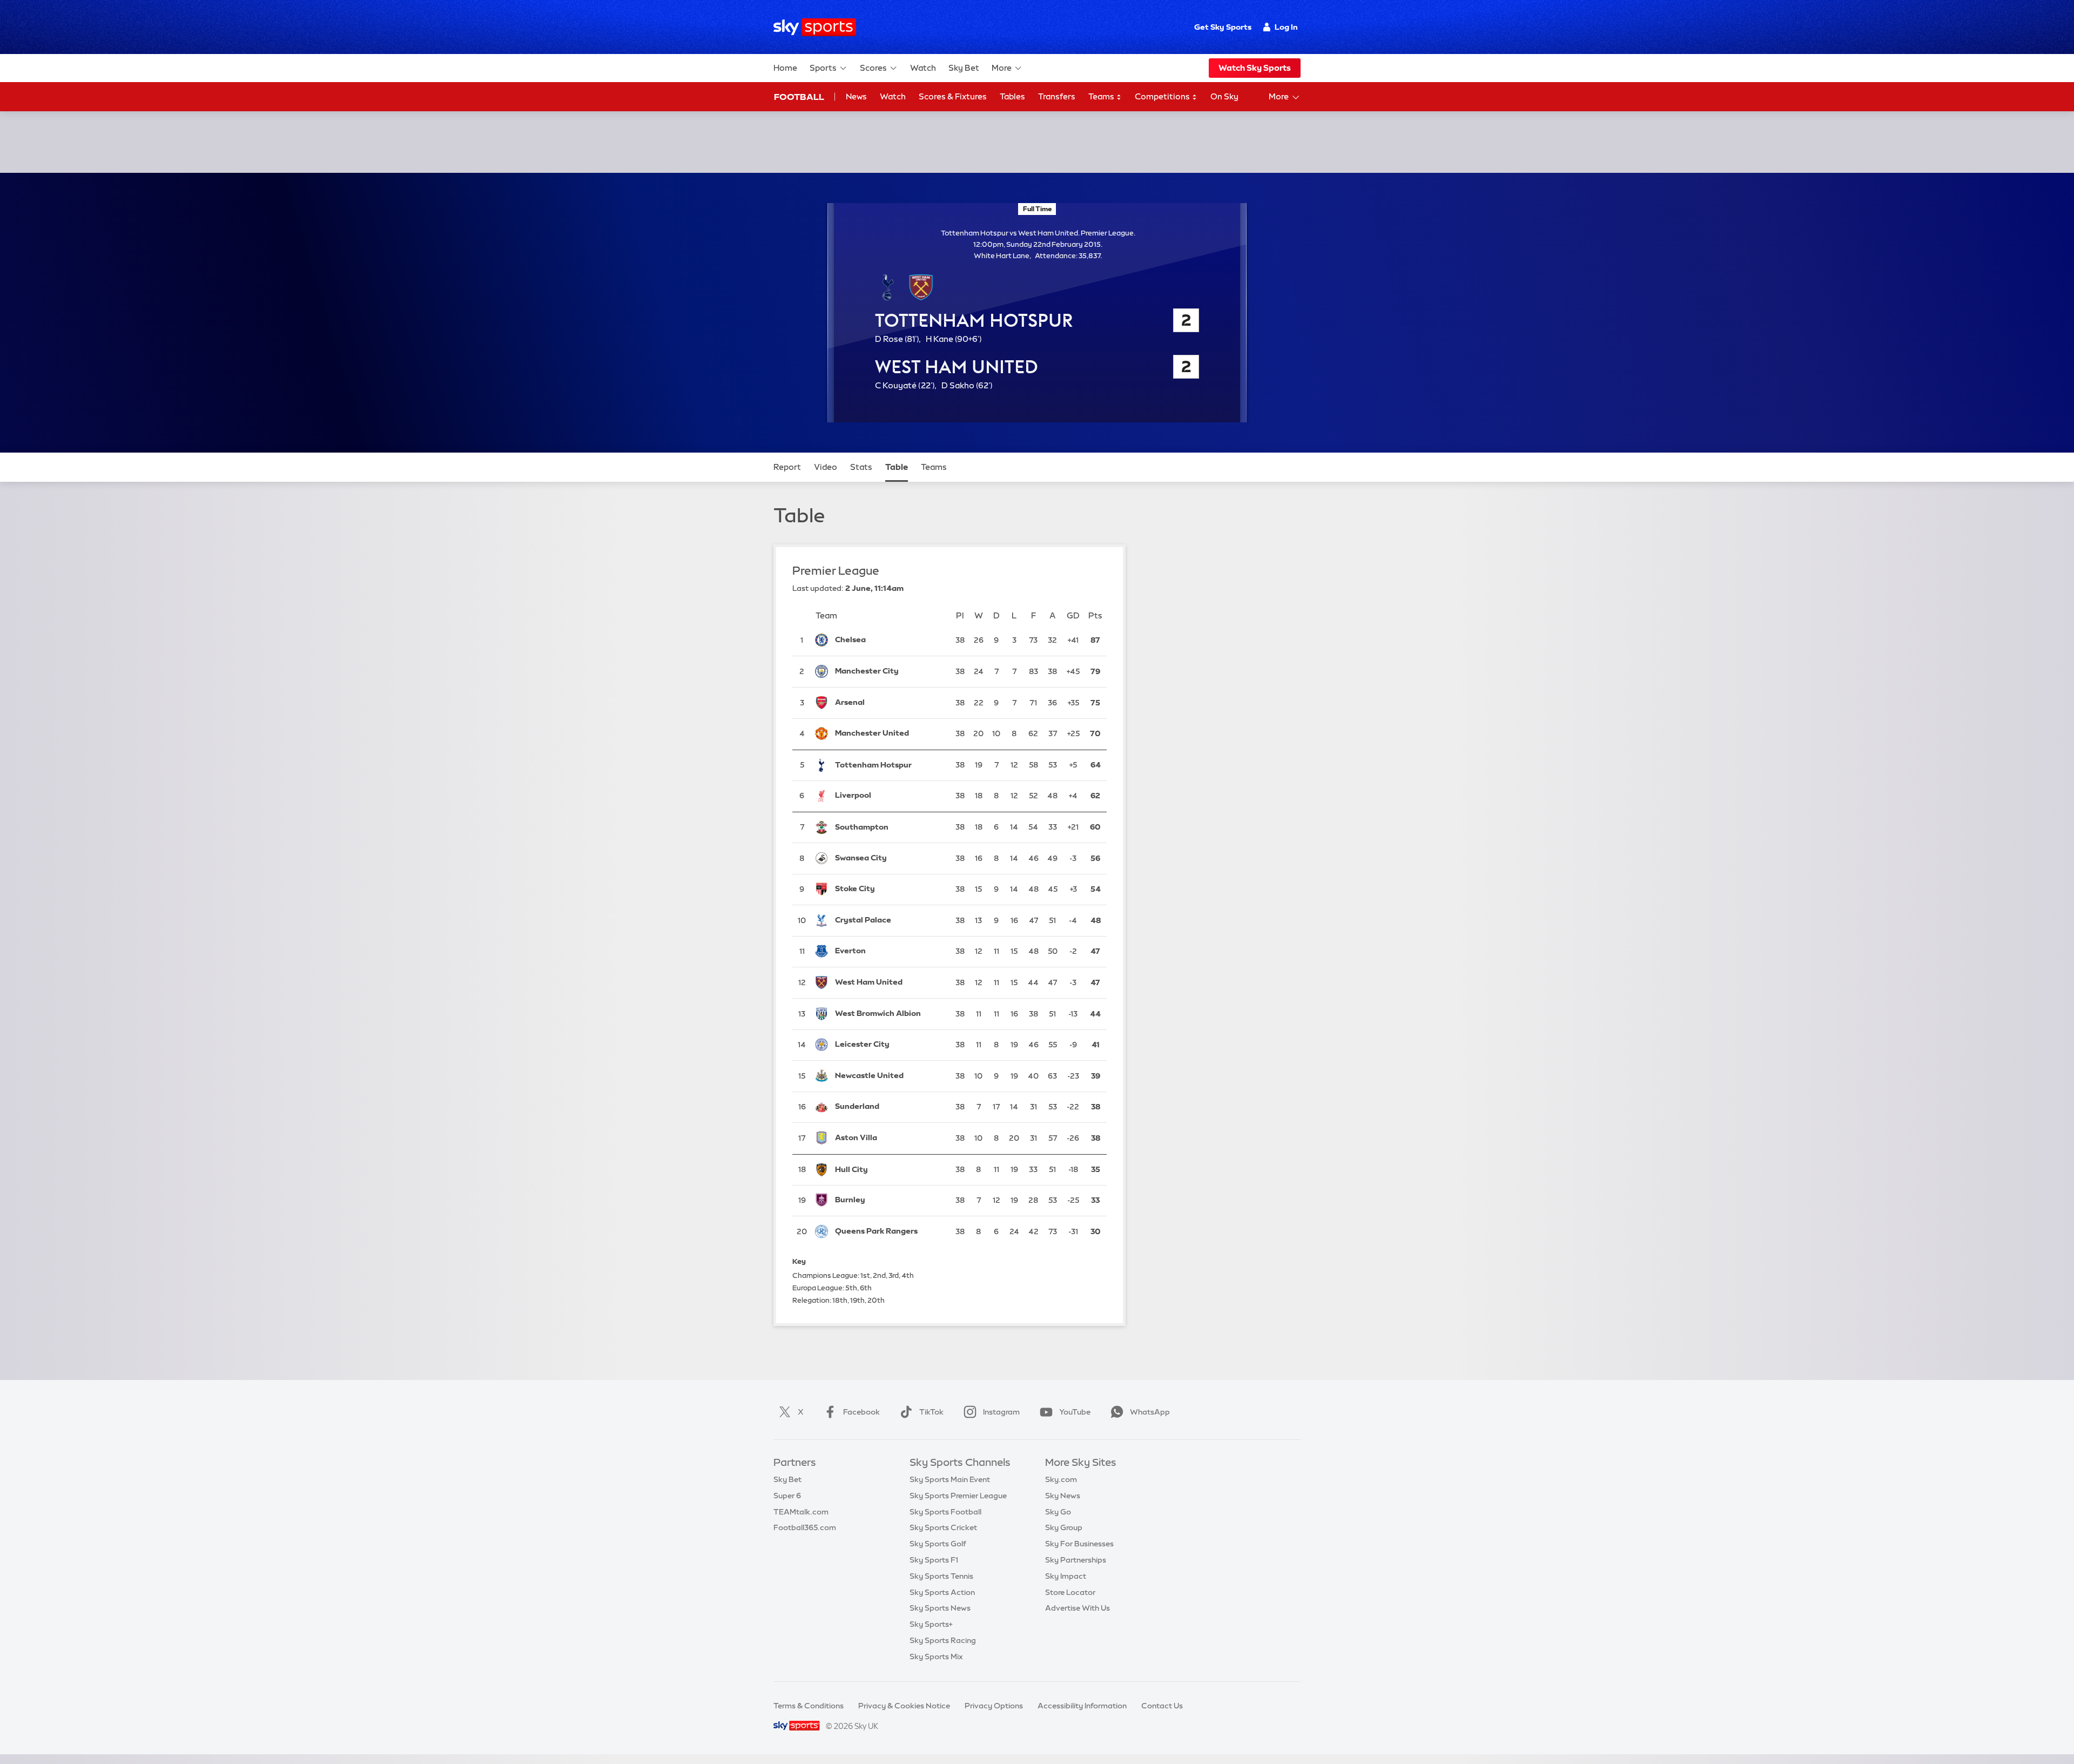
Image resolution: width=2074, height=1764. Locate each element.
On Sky (1224, 96)
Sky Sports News (940, 1608)
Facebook (861, 1412)
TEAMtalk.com (801, 1512)
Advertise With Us (1078, 1608)
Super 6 (787, 1496)
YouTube (1075, 1412)
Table (897, 467)
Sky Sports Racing (943, 1640)
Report (787, 467)
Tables (1012, 96)
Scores (873, 68)
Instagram (1001, 1412)
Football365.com (805, 1527)
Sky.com (1061, 1479)
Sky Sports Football (945, 1512)
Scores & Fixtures (953, 96)
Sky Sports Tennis (941, 1576)
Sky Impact (1066, 1576)
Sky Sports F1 (934, 1560)
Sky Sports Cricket (943, 1527)
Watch (923, 68)
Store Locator (1070, 1592)
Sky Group (1064, 1527)
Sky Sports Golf (938, 1544)
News (856, 96)
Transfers (1057, 96)
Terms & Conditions (809, 1706)
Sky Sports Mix (936, 1657)
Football (799, 97)
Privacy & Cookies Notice (904, 1706)
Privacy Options (994, 1706)
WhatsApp (1150, 1412)
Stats (861, 467)
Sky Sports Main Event (950, 1479)
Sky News (1063, 1496)
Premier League (836, 571)
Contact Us (1162, 1706)
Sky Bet (964, 68)
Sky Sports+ (931, 1624)
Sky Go (1058, 1512)
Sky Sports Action (942, 1592)
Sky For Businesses (1079, 1544)
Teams (1102, 96)
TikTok (931, 1412)
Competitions (1163, 96)
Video (826, 467)
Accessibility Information (1082, 1706)
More (1002, 68)
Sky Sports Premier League (958, 1496)
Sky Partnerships (1076, 1560)
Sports (823, 68)
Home (785, 68)
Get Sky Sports (1223, 27)
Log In (1286, 27)
